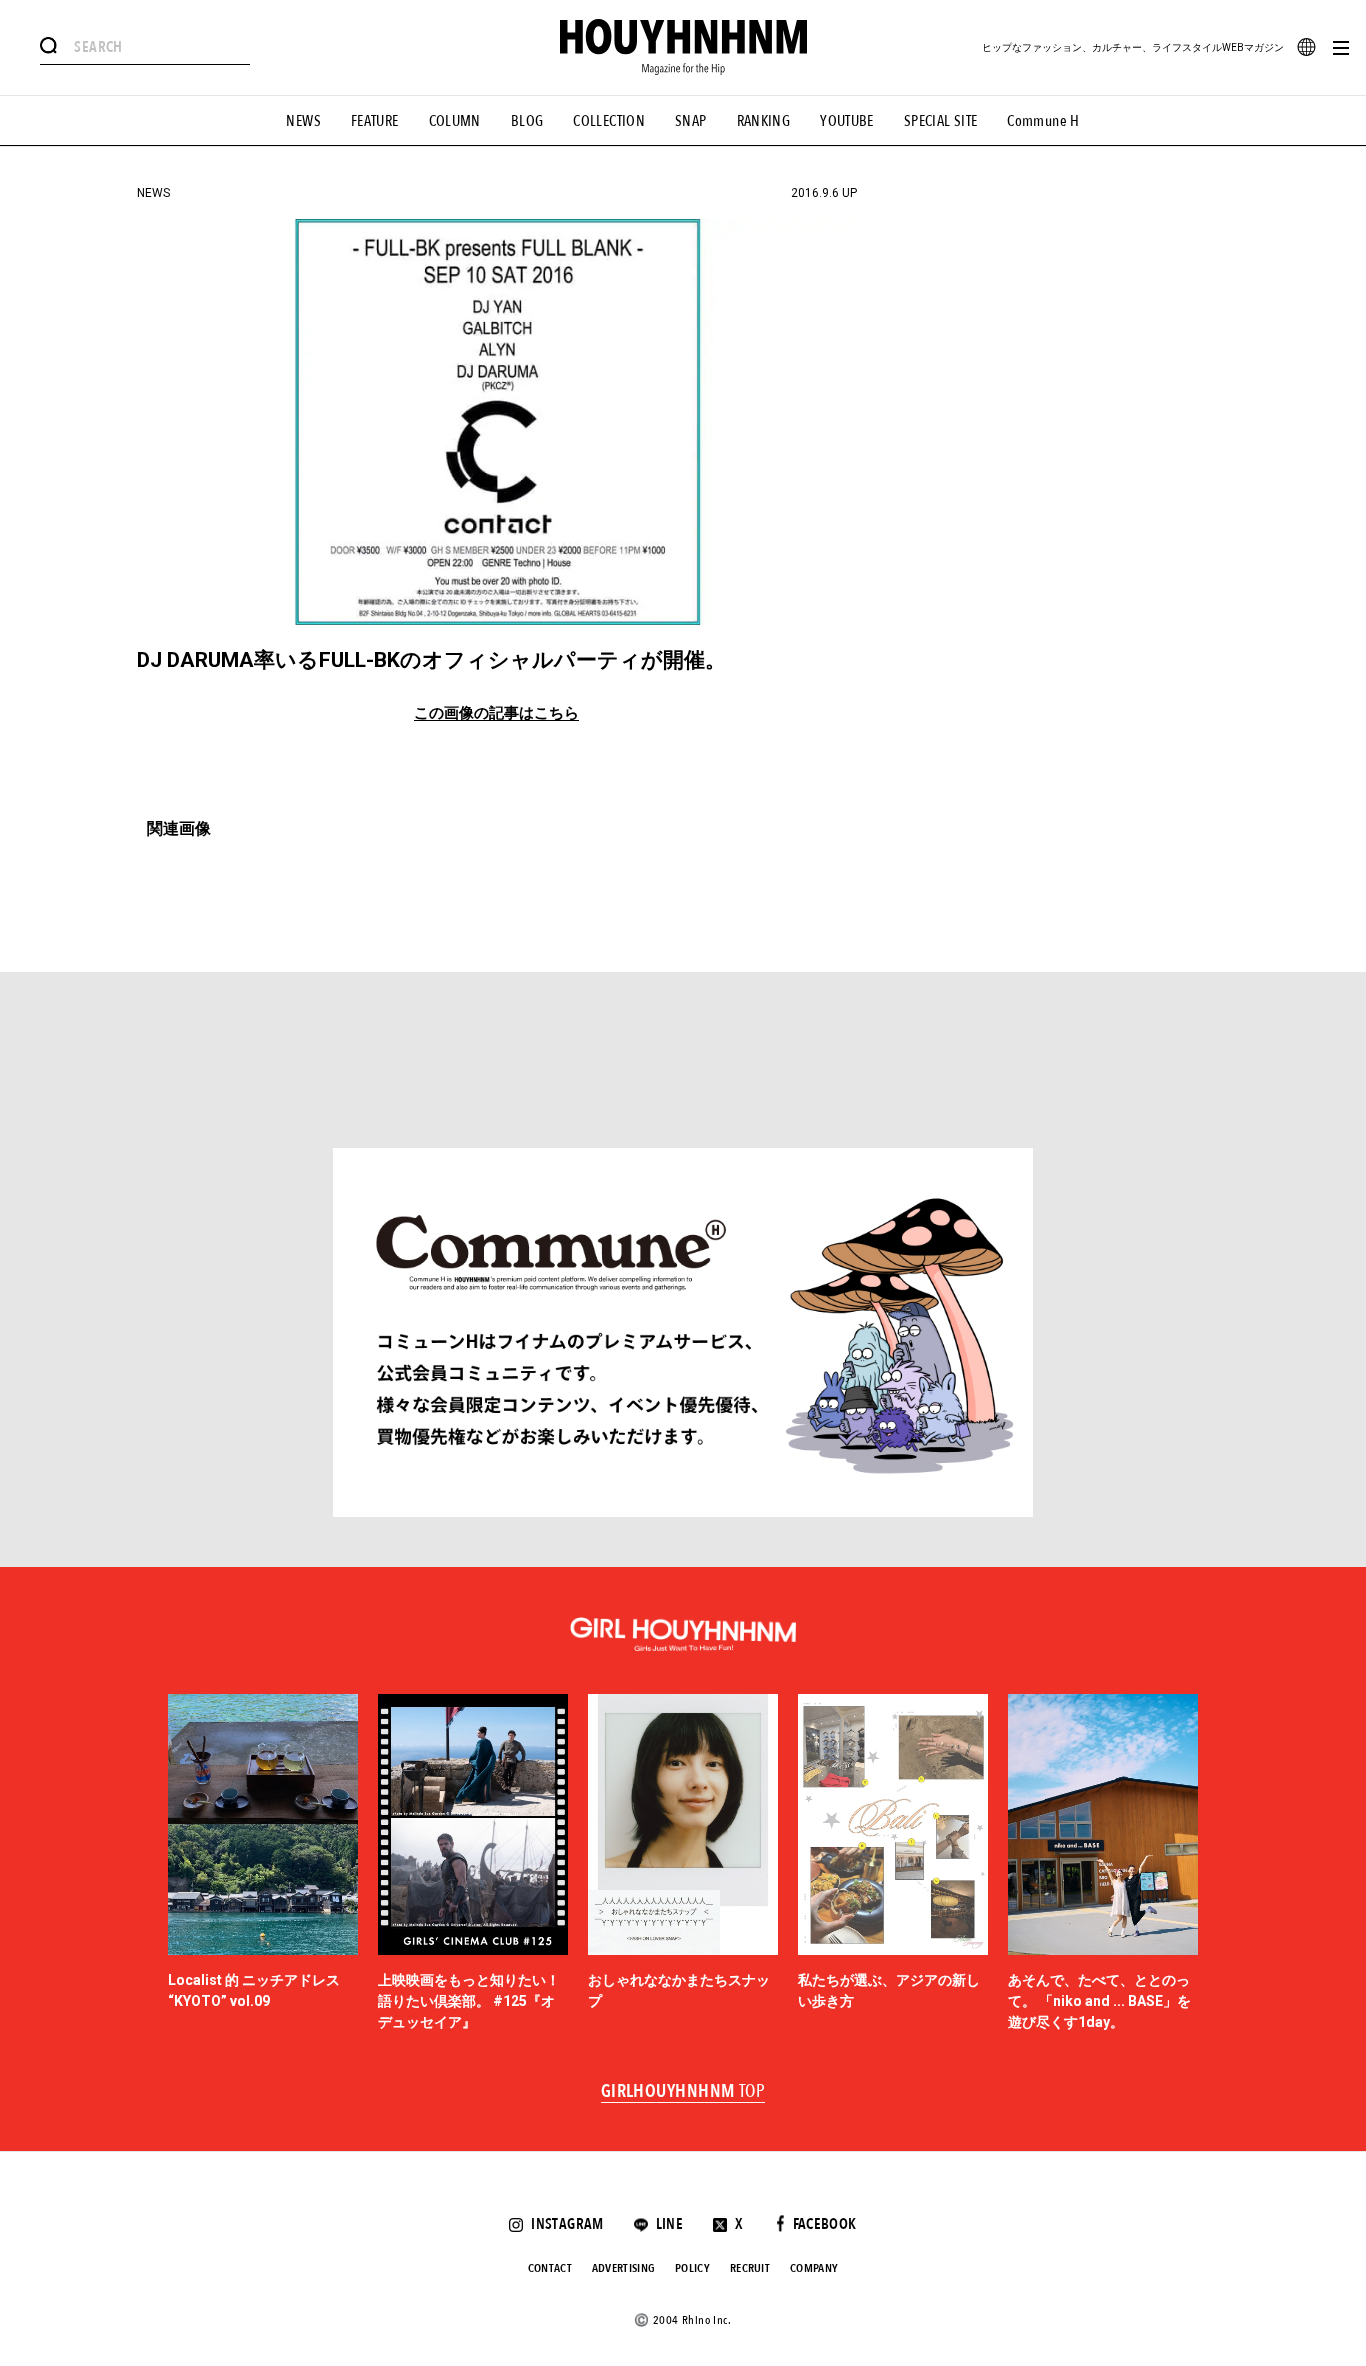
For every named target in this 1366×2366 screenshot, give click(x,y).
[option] (263, 1864)
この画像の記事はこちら (496, 713)
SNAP (691, 121)
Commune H (1043, 121)
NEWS (303, 121)
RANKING (764, 121)
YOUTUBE (847, 121)
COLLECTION (609, 121)
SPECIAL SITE (941, 121)
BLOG (527, 121)
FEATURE (375, 121)
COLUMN (455, 121)
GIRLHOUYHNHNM (683, 2092)
